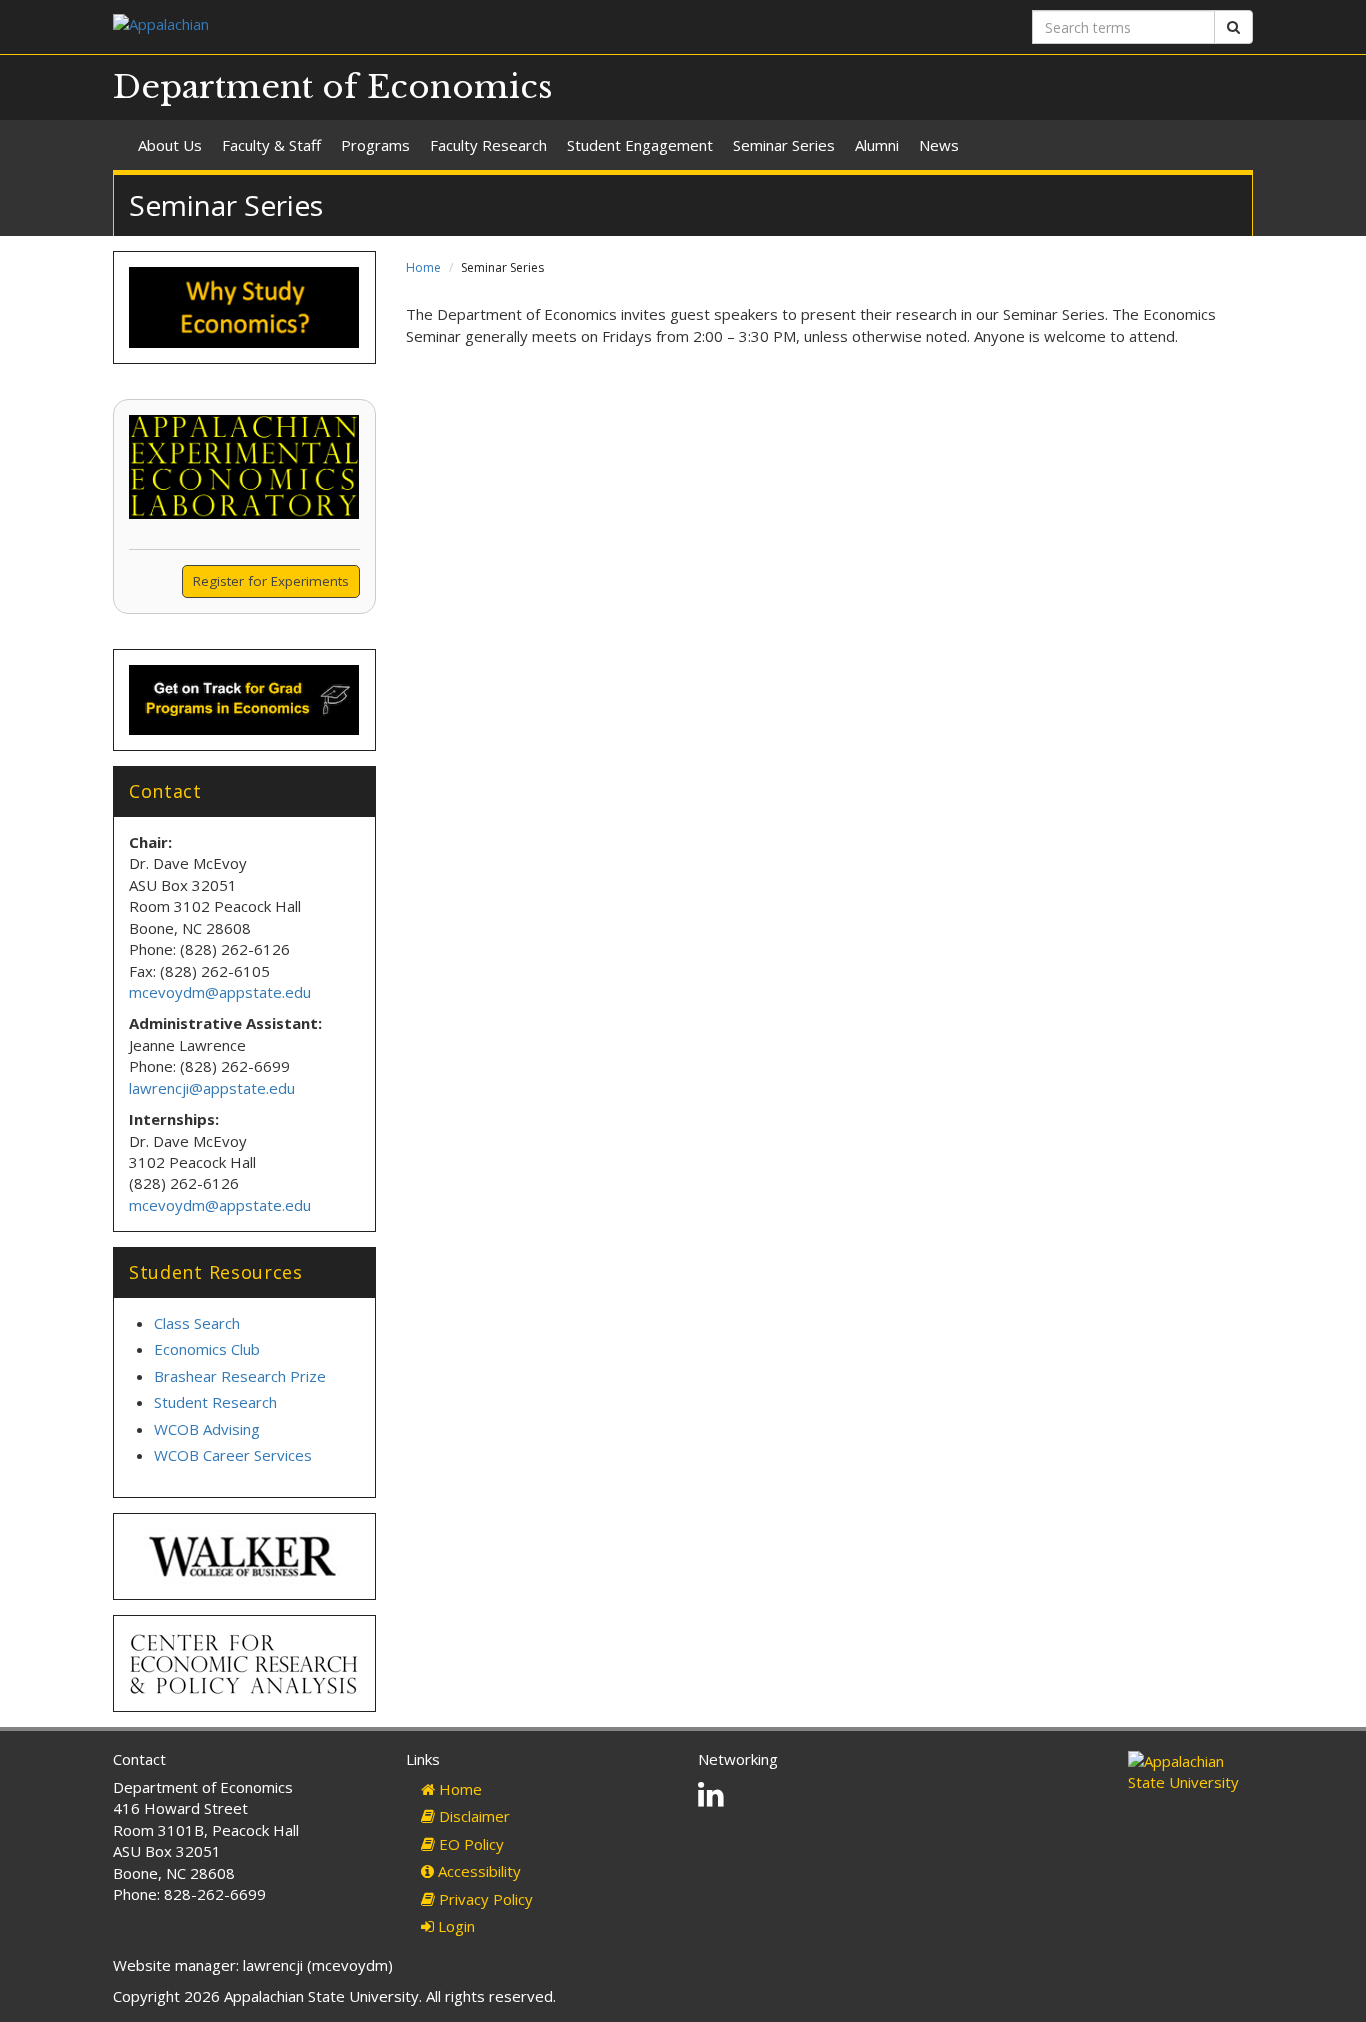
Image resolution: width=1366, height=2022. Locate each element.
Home (423, 267)
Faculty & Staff (271, 145)
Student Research (215, 1402)
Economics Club (207, 1349)
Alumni (877, 145)
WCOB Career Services (233, 1455)
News (939, 145)
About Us (170, 145)
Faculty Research (488, 145)
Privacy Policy (484, 1899)
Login (454, 1926)
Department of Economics (333, 87)
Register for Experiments (271, 581)
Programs (375, 145)
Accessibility (477, 1871)
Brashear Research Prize (240, 1376)
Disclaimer (472, 1816)
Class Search (197, 1323)
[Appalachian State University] (390, 26)
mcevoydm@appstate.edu (220, 992)
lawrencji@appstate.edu (212, 1088)
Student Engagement (640, 145)
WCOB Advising (207, 1429)
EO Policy (469, 1844)
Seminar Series (784, 145)
